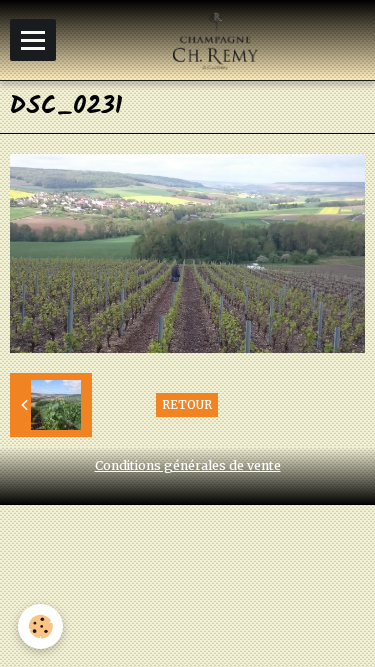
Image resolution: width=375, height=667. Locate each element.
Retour (187, 404)
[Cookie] (40, 626)
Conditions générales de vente (188, 465)
